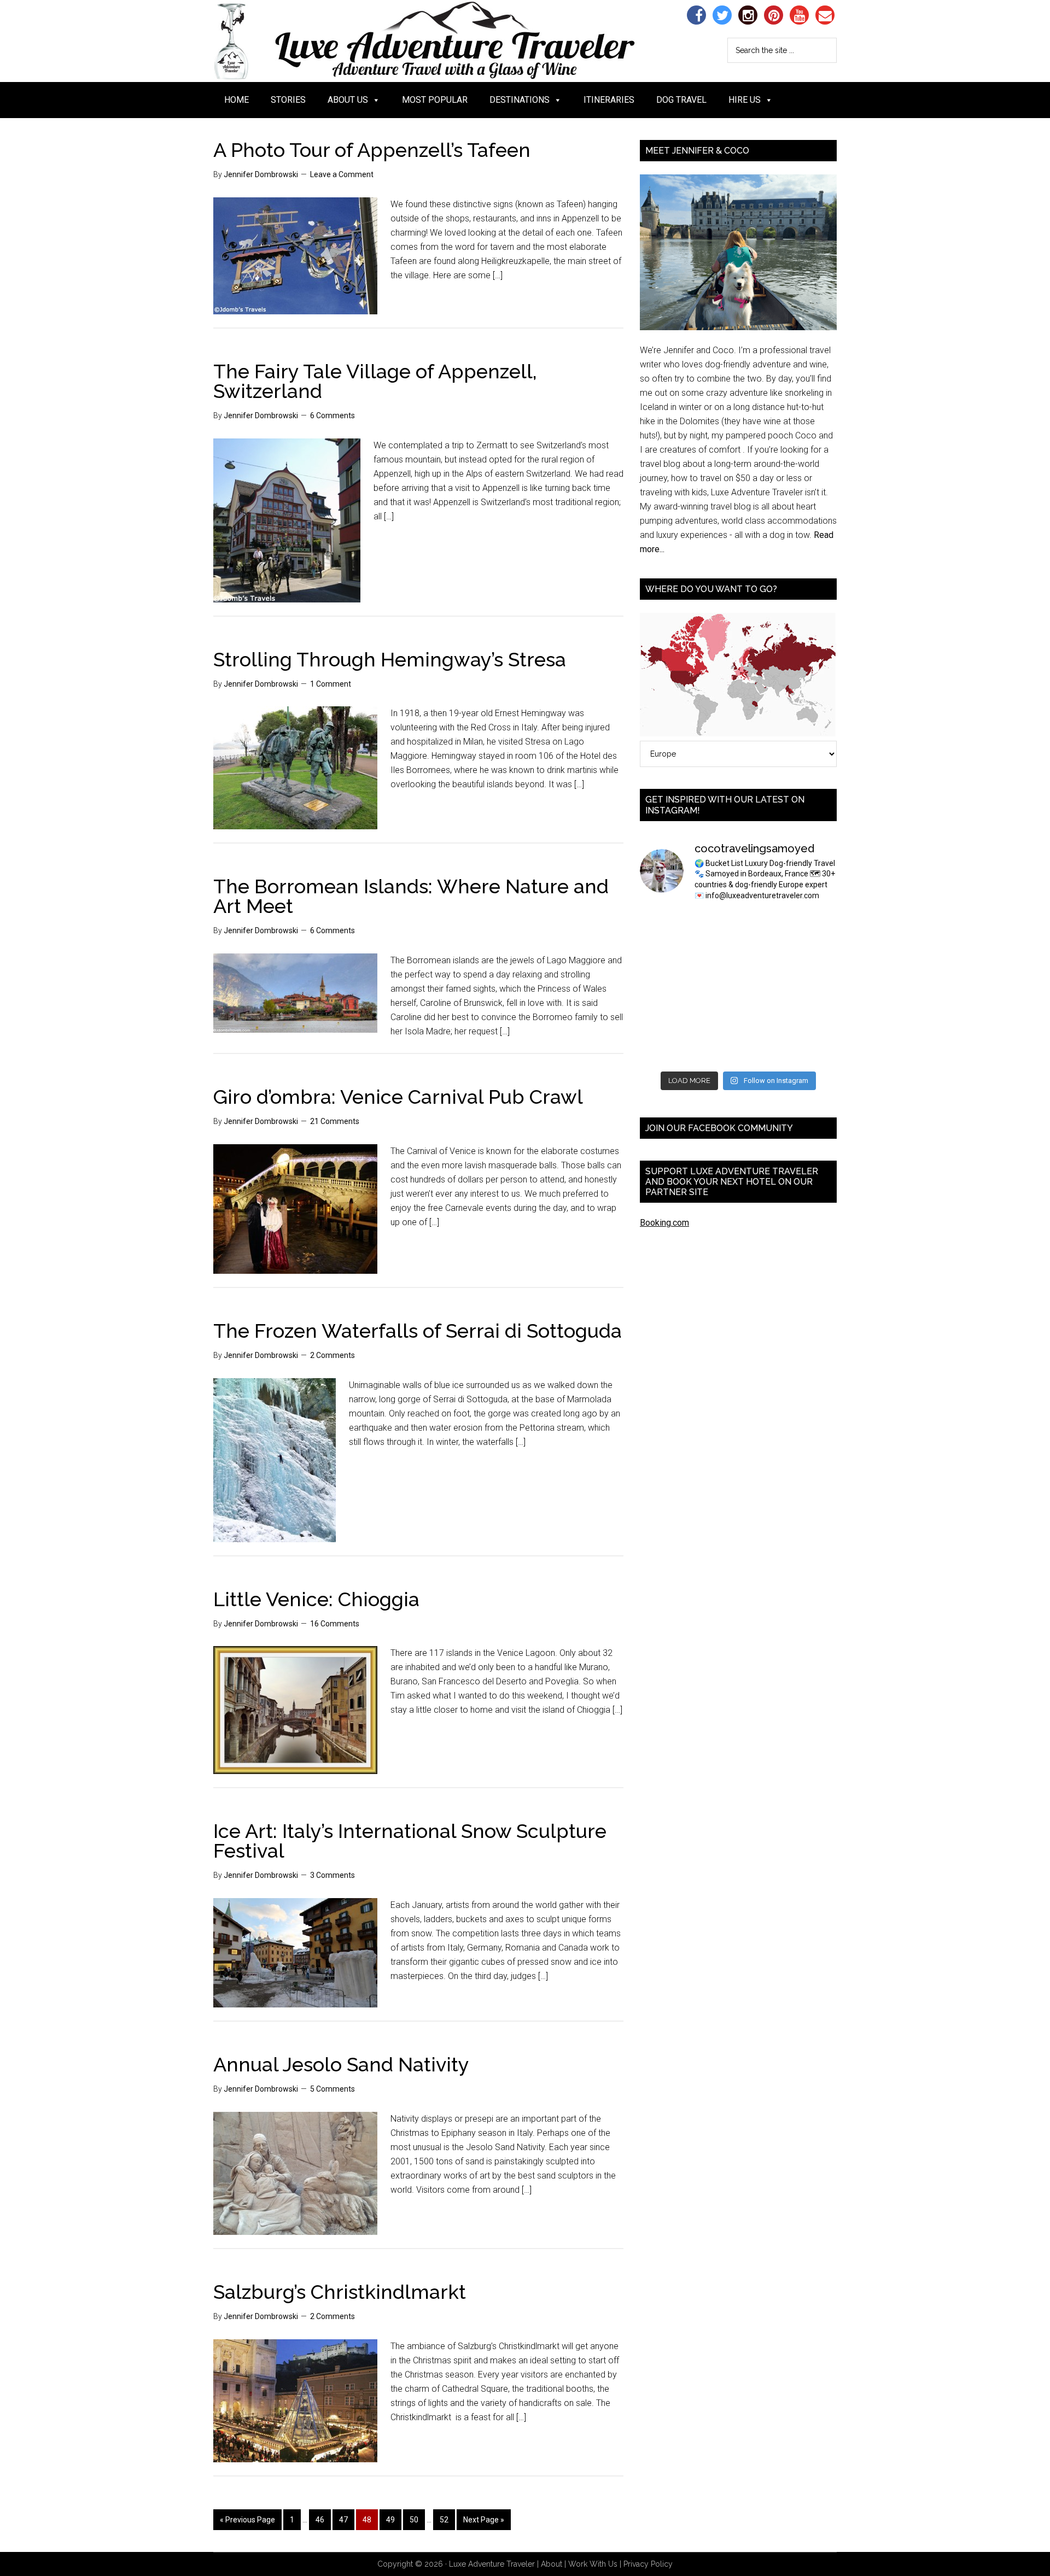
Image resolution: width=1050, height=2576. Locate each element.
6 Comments (332, 415)
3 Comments (332, 1875)
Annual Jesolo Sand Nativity (341, 2064)
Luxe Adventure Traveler (446, 41)
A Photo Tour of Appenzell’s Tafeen (372, 150)
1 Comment (331, 684)
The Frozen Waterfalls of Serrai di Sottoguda (418, 1331)
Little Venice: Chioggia (316, 1599)
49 (390, 2520)
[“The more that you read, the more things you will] (815, 927)
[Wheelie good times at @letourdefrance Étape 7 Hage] (764, 1019)
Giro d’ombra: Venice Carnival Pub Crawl (398, 1097)
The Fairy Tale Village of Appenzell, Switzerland (375, 381)
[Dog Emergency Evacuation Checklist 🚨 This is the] (663, 988)
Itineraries (609, 100)
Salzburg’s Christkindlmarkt (340, 2292)
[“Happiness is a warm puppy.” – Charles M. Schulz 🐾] (815, 1019)
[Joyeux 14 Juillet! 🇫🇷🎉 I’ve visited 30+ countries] (663, 1019)
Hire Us (745, 100)
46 (320, 2520)
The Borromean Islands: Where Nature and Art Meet (411, 896)
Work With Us (593, 2564)
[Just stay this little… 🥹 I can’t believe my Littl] (815, 1050)
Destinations (520, 100)
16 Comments (335, 1624)
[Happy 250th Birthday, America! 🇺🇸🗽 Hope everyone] (764, 1050)
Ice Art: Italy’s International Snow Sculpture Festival (410, 1841)
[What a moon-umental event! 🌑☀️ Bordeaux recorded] (764, 927)
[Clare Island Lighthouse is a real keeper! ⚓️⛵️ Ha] (663, 957)
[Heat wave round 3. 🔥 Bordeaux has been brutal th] (663, 1050)
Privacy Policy (648, 2564)
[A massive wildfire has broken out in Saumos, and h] (764, 988)
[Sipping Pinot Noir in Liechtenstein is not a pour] (663, 927)
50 (414, 2520)
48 (367, 2520)
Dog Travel (681, 100)
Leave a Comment (342, 174)
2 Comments (332, 1355)
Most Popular (435, 100)
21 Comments (335, 1121)
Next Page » (484, 2520)
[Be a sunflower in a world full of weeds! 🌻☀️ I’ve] (764, 957)
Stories (288, 100)
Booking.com (664, 1223)
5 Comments (332, 2089)
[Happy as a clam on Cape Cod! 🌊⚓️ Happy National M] (713, 927)
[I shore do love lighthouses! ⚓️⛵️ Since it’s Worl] (713, 957)
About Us (348, 100)
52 (444, 2520)
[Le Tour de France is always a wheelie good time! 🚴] (713, 1050)
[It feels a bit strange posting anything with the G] (713, 988)
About (552, 2564)
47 (343, 2520)
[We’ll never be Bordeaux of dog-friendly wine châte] (815, 957)
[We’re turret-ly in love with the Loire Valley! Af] (815, 988)
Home (237, 100)
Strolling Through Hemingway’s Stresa (390, 659)
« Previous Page (247, 2520)
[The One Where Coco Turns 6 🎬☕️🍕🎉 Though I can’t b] (713, 1019)
